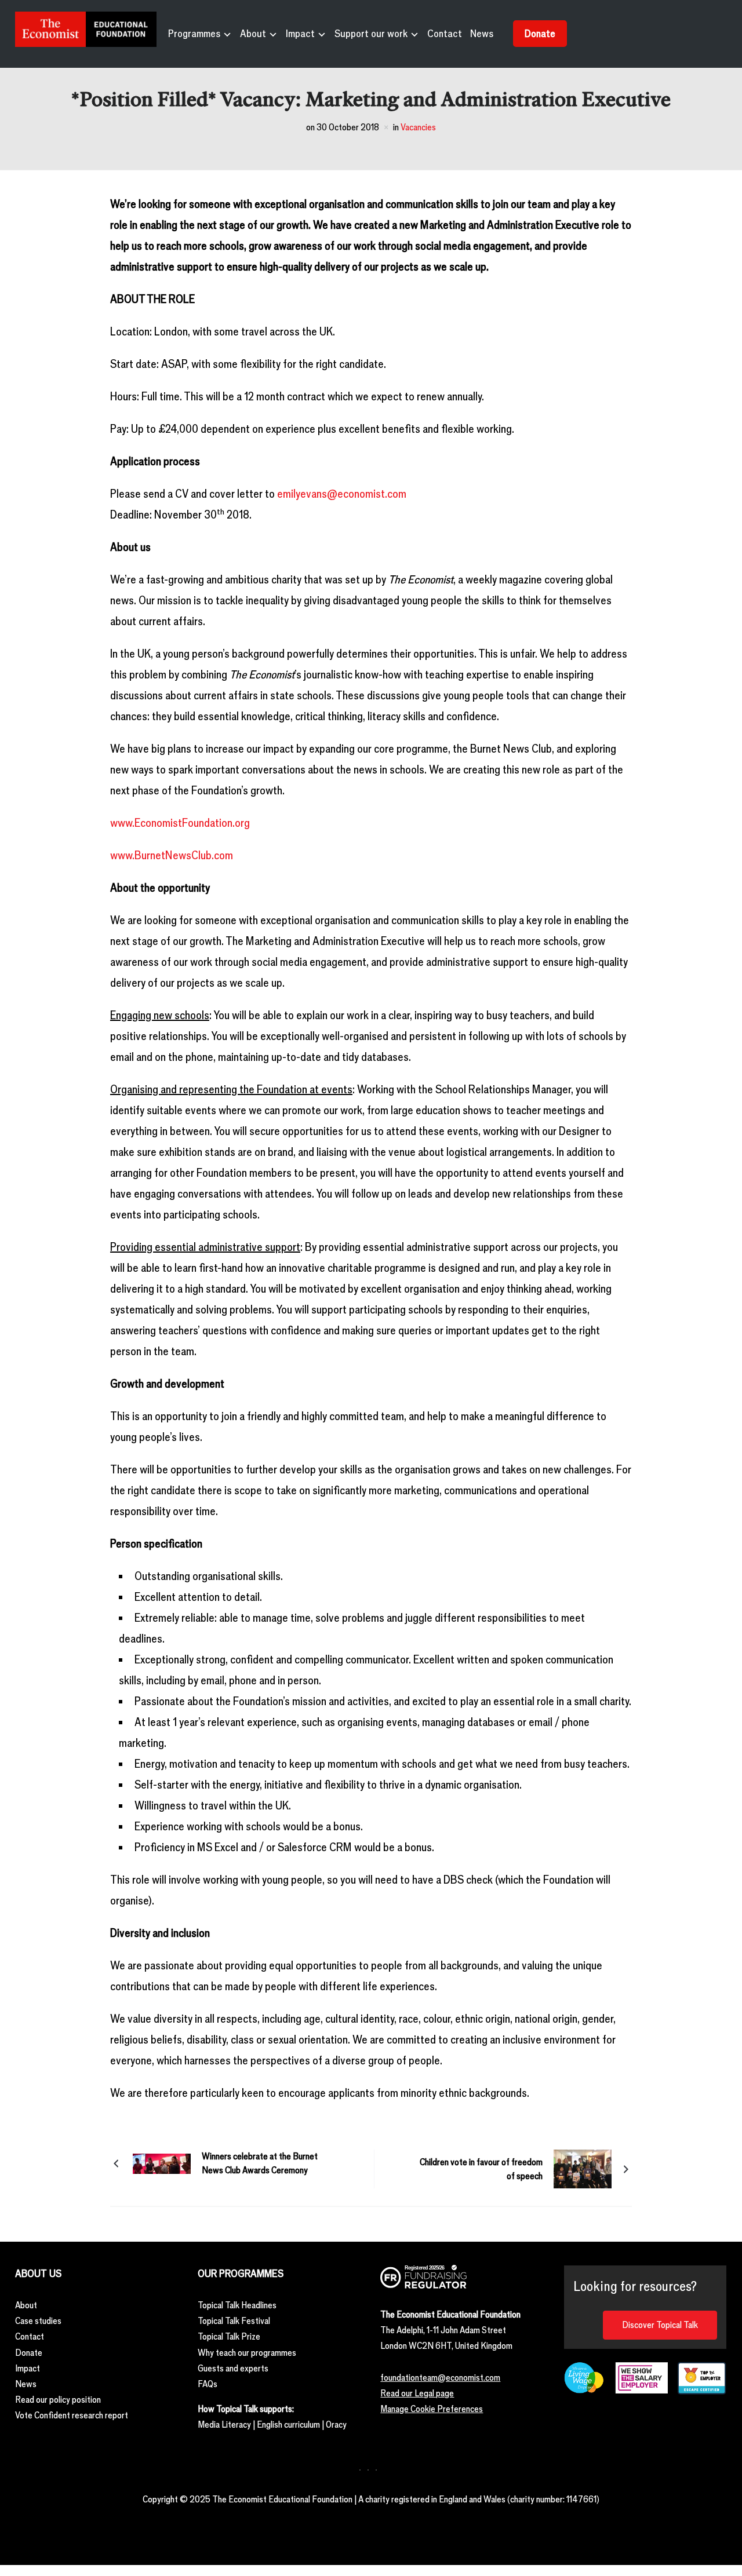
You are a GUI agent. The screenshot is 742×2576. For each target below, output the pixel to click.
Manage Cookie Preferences (432, 2409)
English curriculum (288, 2424)
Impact (300, 34)
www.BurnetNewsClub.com (172, 855)
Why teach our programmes (247, 2353)
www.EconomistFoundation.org (180, 823)
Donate (540, 34)
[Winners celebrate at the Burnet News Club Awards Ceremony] (162, 2162)
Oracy (336, 2424)
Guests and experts (233, 2368)
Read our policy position (58, 2400)
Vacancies (418, 127)
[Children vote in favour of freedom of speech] (583, 2168)
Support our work (371, 34)
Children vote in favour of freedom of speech (481, 2169)
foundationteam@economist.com (440, 2378)
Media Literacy (224, 2424)
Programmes (194, 34)
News (482, 34)
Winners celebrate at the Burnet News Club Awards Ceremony (260, 2163)
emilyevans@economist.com (342, 494)
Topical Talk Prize (229, 2336)
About (253, 34)
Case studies (38, 2321)
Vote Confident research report (72, 2415)
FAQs (208, 2384)
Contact (445, 34)
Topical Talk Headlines (237, 2305)
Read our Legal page (417, 2393)
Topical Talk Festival (234, 2321)
